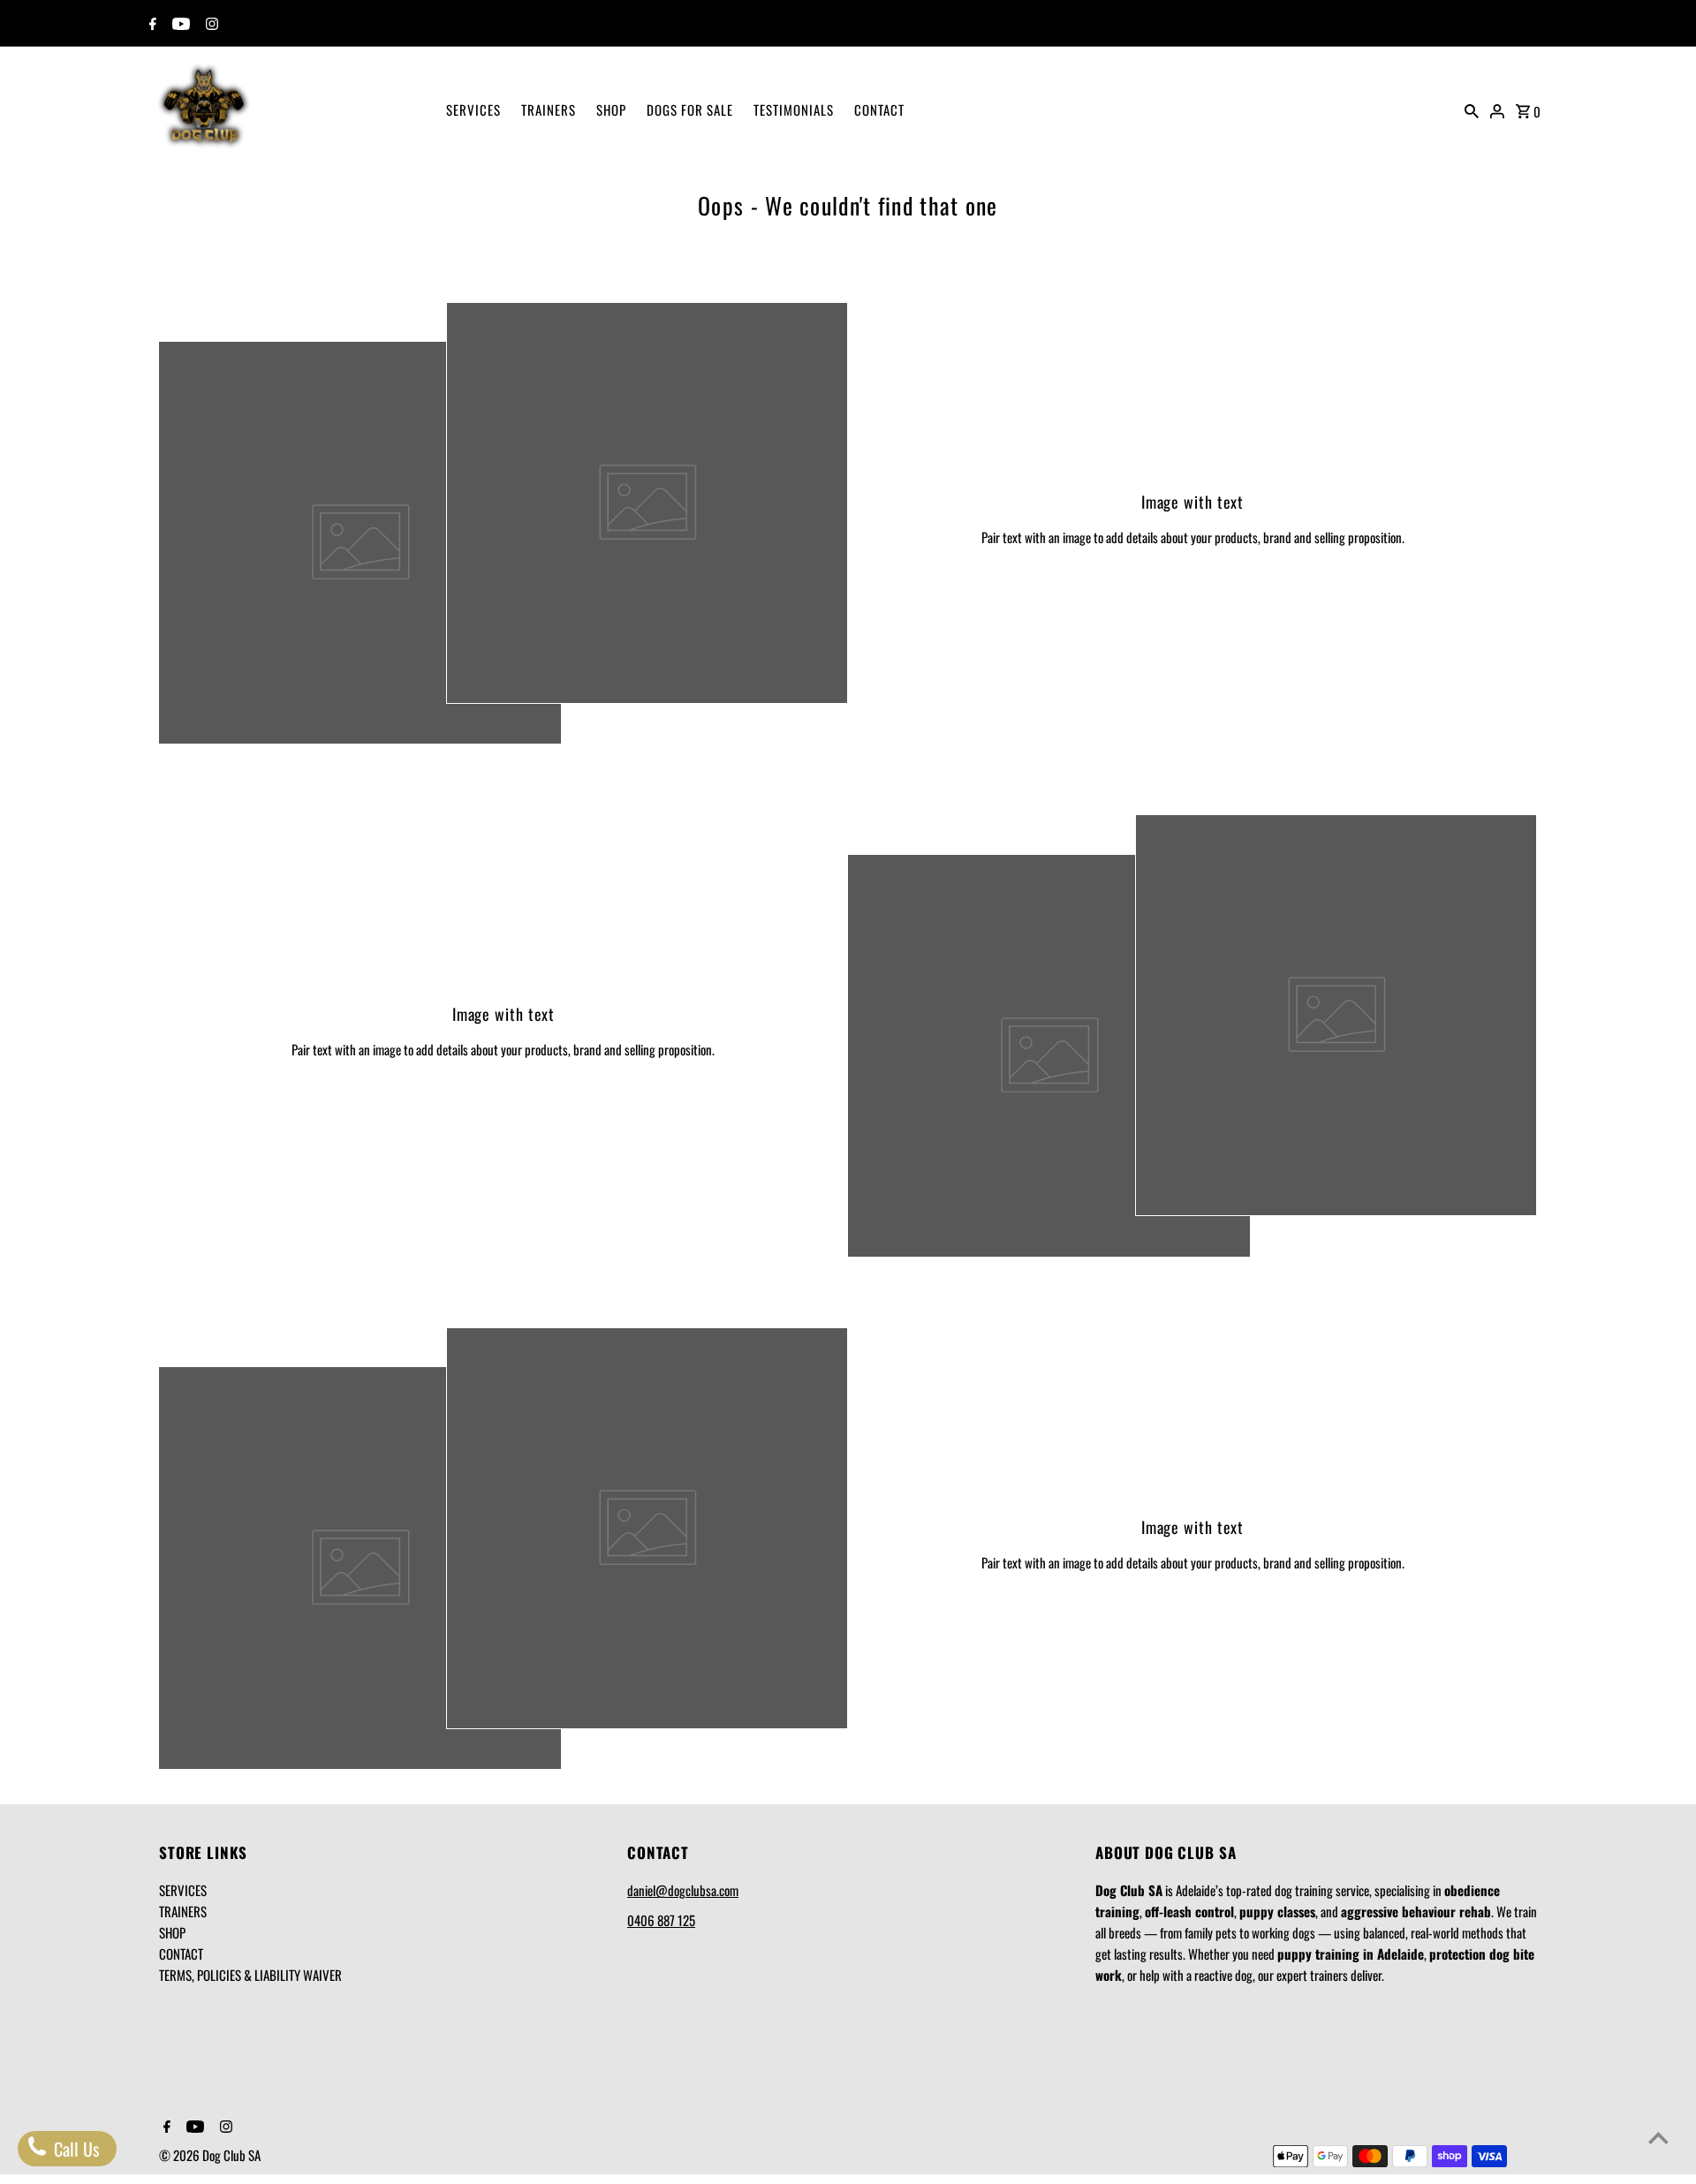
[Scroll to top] (1658, 2138)
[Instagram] (210, 24)
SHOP (611, 110)
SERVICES (473, 110)
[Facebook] (151, 24)
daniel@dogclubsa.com (683, 1890)
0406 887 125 (661, 1920)
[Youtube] (179, 24)
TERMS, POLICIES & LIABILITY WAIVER (250, 1975)
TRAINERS (549, 110)
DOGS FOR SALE (690, 110)
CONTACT (879, 110)
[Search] (1472, 109)
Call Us (74, 2149)
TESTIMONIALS (794, 110)
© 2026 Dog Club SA (210, 2155)
